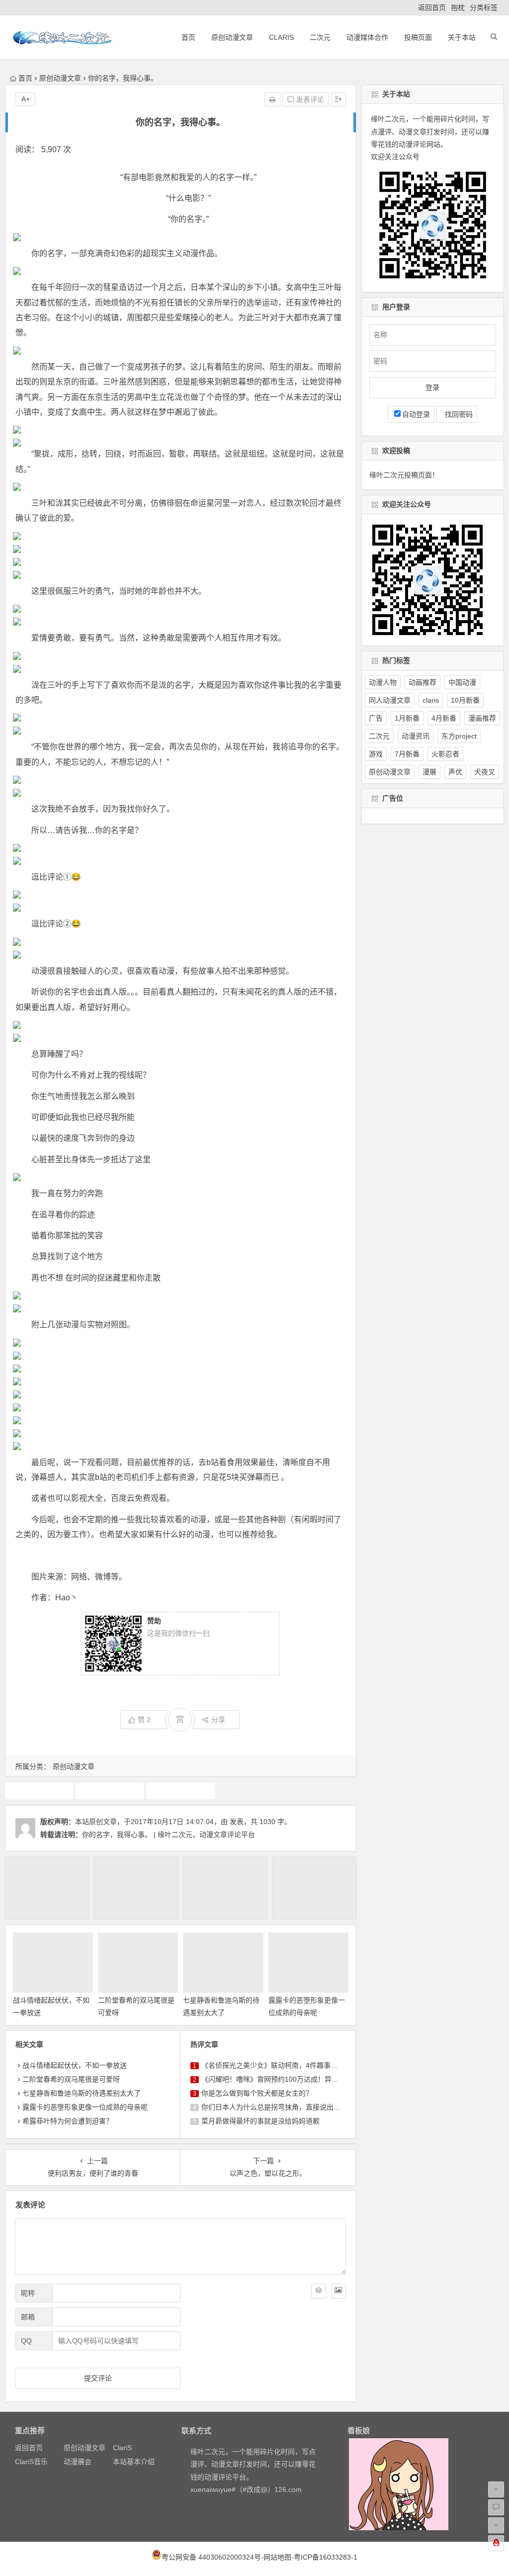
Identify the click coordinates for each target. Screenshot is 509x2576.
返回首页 (432, 7)
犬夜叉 (485, 772)
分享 (218, 1720)
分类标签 (484, 7)
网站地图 (277, 2557)
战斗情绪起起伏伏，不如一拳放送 (75, 2065)
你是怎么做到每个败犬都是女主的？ (257, 2093)
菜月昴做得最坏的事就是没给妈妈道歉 (260, 2121)
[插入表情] (319, 2291)
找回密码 (457, 414)
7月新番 (407, 754)
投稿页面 (418, 37)
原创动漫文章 (232, 37)
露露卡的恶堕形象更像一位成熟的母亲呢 (85, 2107)
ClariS (281, 37)
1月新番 (407, 718)
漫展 (429, 772)
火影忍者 (445, 754)
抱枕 (458, 7)
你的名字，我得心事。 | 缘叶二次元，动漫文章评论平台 (169, 1835)
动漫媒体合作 (367, 37)
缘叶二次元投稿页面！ (404, 475)
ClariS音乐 (31, 2462)
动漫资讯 (416, 736)
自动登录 (416, 414)
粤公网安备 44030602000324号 (211, 2557)
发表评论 (309, 99)
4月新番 (444, 718)
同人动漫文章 (390, 700)
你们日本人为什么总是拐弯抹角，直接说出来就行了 (281, 2107)
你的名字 (39, 1791)
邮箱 (28, 2317)
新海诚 (180, 1791)
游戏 (376, 754)
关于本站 (462, 37)
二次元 (320, 37)
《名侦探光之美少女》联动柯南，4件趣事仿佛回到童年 (287, 2065)
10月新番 (465, 700)
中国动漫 (462, 682)
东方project (459, 736)
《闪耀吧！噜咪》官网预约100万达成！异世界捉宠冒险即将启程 (301, 2079)
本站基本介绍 (134, 2462)
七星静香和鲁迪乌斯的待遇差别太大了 (82, 2093)
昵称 (28, 2293)
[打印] (272, 99)
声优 (455, 772)
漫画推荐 (482, 718)
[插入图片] (339, 2291)
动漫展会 (78, 2462)
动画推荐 (110, 1791)
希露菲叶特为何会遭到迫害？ (68, 2121)
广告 (376, 718)
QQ (26, 2341)
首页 (188, 37)
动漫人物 (383, 682)
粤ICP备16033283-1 (326, 2557)
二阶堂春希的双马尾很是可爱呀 (71, 2079)
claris (431, 700)
